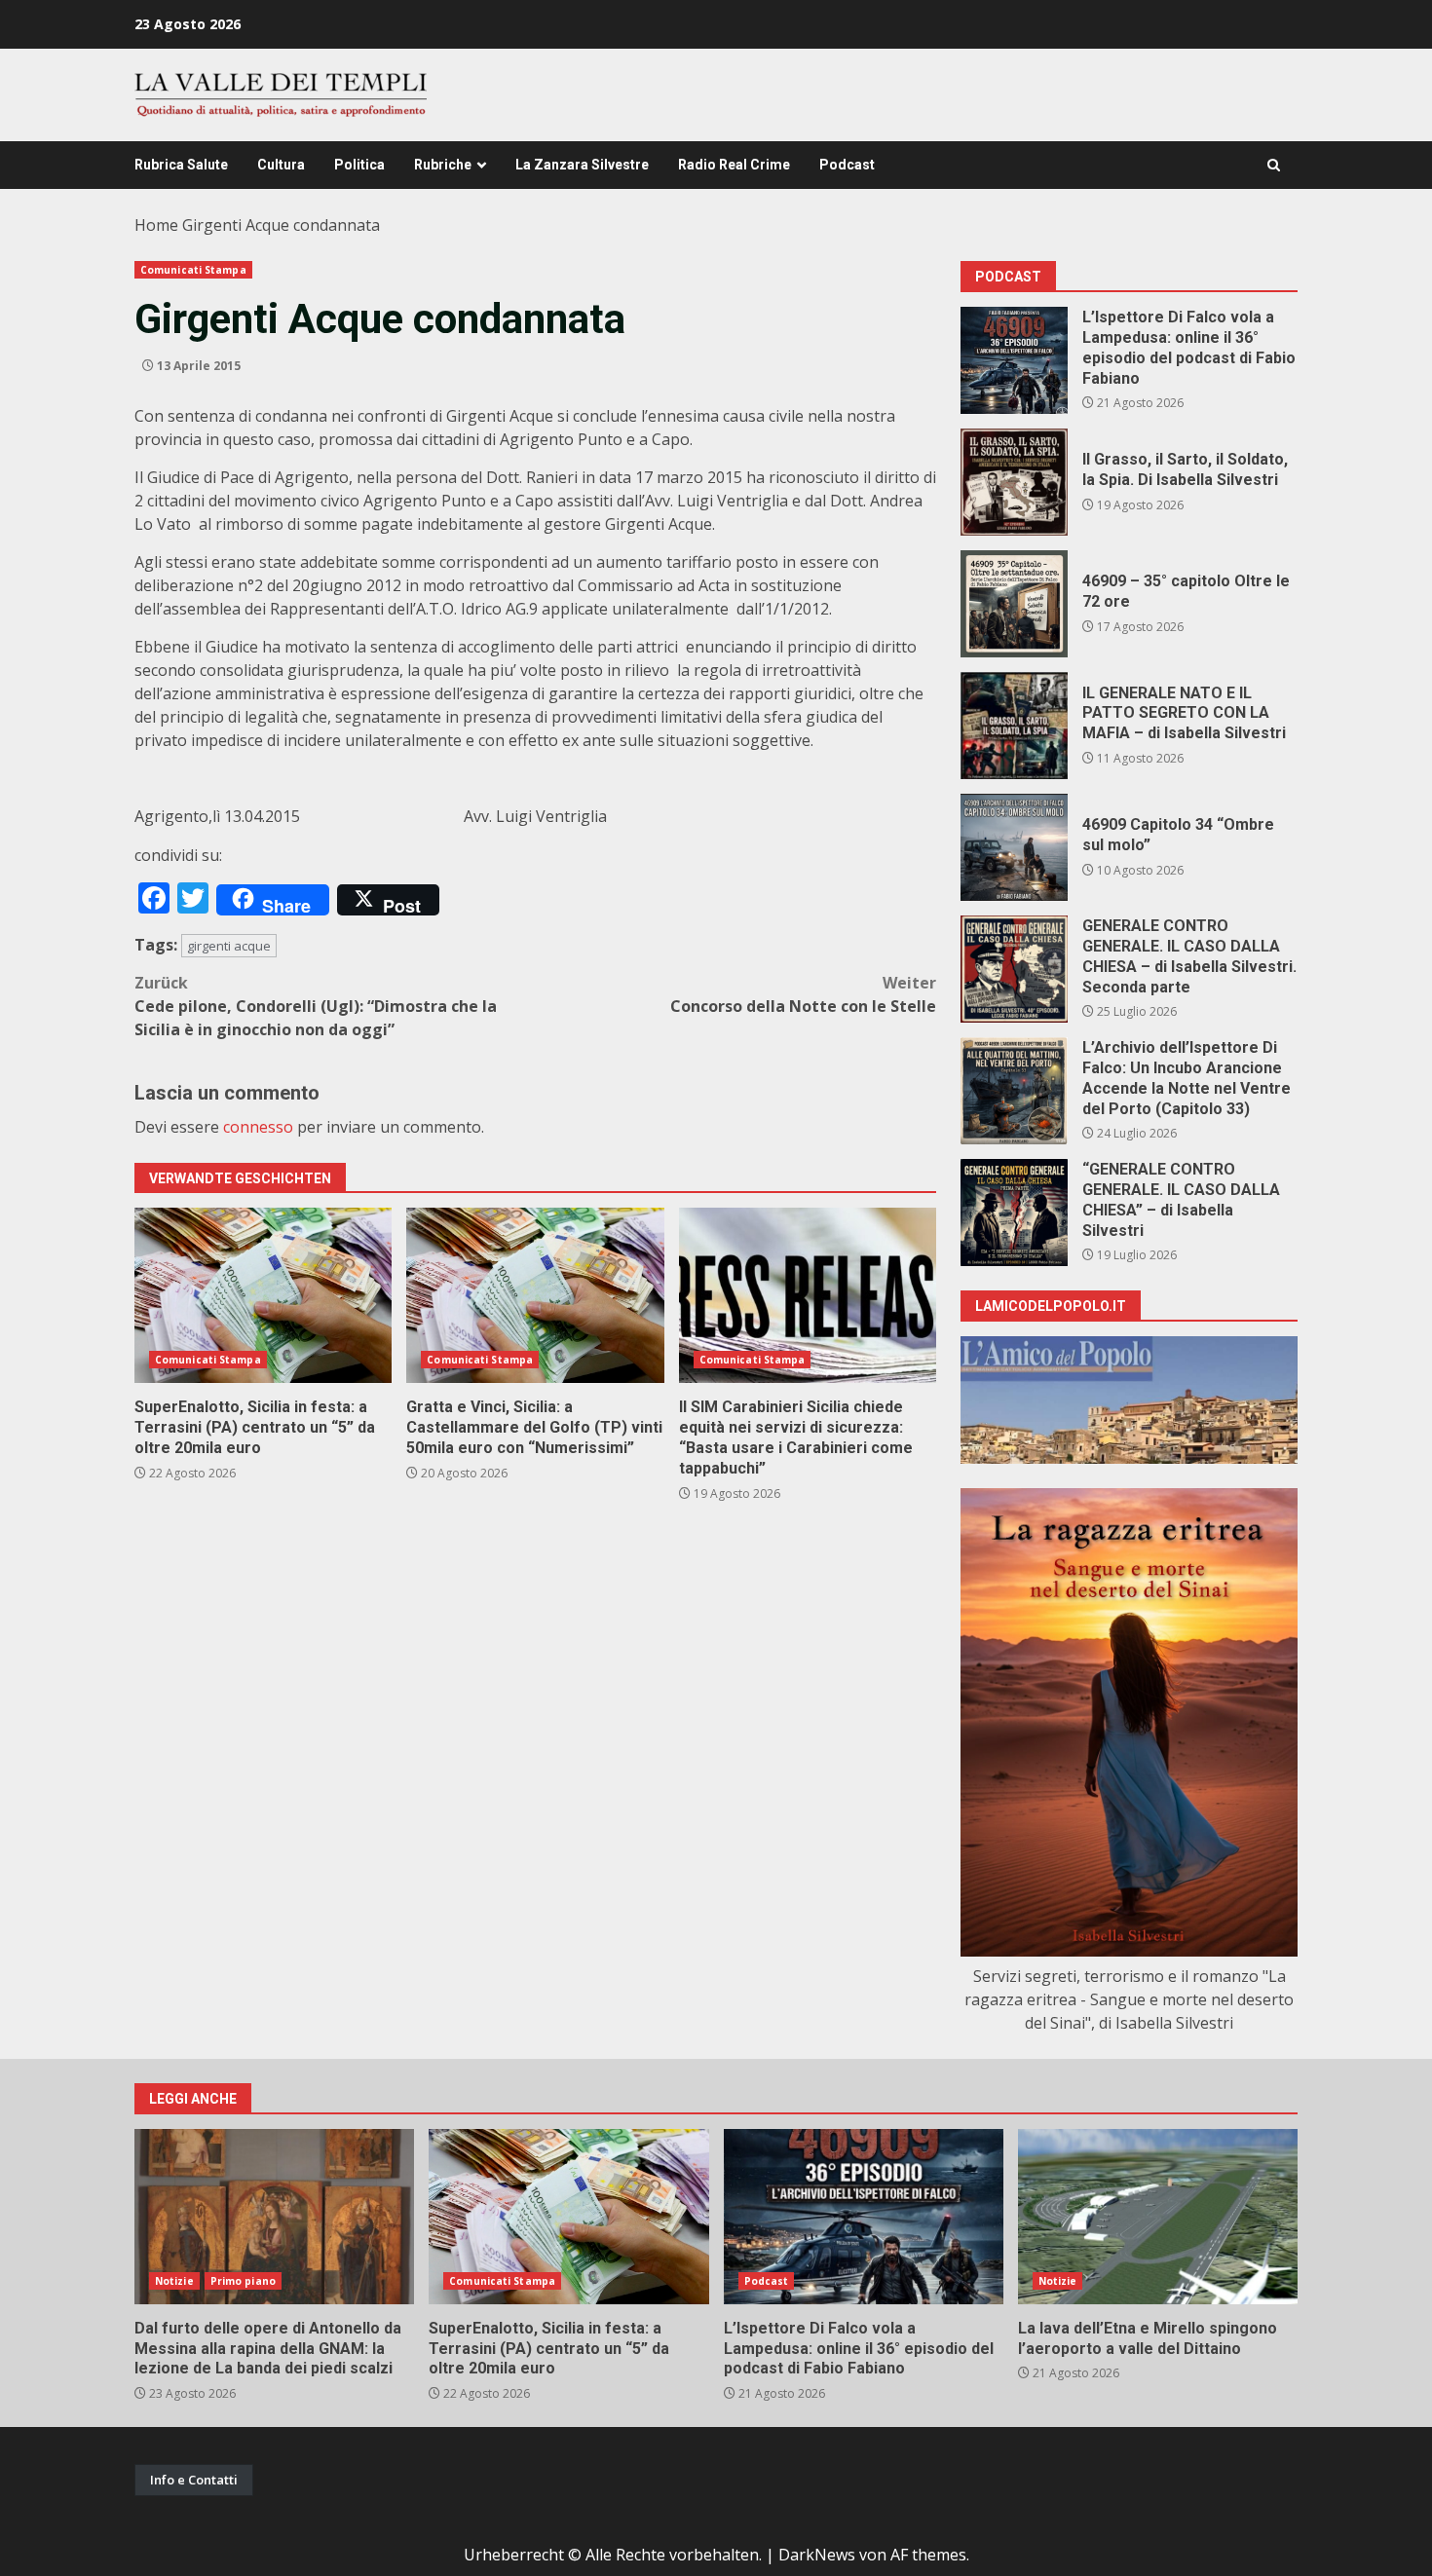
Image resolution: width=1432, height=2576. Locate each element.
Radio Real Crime (734, 165)
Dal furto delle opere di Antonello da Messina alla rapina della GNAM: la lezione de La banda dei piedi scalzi (274, 2217)
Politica (359, 165)
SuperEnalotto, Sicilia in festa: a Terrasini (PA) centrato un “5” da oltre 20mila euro (263, 1295)
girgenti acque (229, 946)
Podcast (847, 165)
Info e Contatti (194, 2480)
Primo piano (243, 2281)
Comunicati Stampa (193, 270)
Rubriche (443, 165)
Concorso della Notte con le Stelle (803, 994)
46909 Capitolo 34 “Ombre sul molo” (1014, 847)
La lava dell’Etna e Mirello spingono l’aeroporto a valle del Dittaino (1158, 2217)
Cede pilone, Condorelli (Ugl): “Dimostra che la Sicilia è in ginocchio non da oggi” (316, 1006)
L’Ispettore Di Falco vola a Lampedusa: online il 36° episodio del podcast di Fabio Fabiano (1014, 360)
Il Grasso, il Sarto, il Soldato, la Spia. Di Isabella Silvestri (1014, 482)
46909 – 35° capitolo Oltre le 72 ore (1014, 604)
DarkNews (817, 2555)
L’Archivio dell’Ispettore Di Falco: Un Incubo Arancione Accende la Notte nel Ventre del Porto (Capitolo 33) (1014, 1091)
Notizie (174, 2281)
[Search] (1274, 165)
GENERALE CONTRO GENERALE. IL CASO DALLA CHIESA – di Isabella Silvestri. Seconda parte (1014, 969)
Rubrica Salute (181, 165)
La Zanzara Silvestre (582, 165)
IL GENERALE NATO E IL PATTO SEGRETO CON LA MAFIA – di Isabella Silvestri (1014, 726)
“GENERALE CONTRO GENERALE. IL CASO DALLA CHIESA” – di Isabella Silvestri (1014, 1213)
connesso (258, 1127)
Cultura (281, 165)
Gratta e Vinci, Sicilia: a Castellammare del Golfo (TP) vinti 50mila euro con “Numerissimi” (535, 1295)
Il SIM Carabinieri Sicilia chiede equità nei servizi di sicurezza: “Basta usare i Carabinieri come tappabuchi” (808, 1295)
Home (156, 225)
